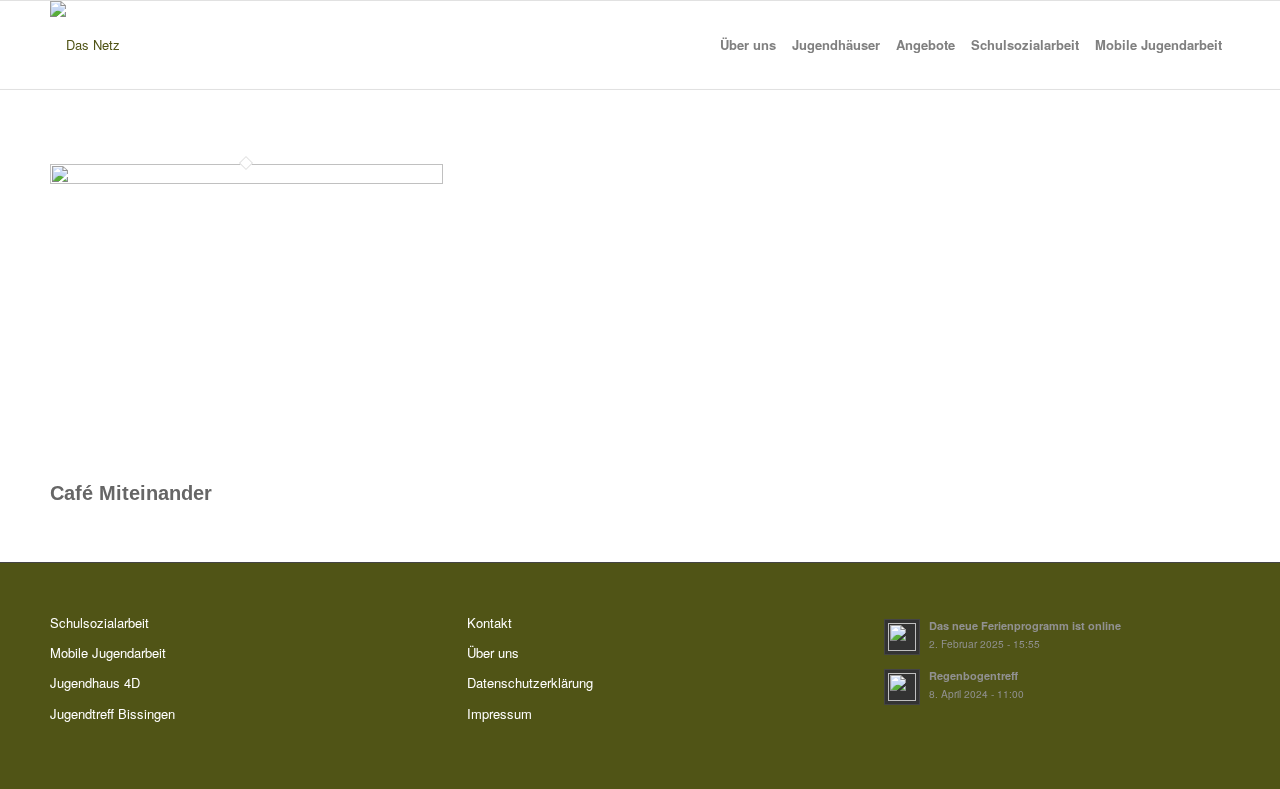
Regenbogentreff (973, 675)
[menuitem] (748, 45)
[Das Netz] (85, 45)
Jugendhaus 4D (95, 682)
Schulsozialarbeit (99, 622)
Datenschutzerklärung (530, 682)
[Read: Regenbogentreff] (902, 687)
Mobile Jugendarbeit (108, 652)
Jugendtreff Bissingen (112, 713)
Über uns (493, 652)
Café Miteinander (131, 493)
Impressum (499, 713)
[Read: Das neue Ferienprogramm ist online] (902, 637)
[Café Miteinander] (246, 178)
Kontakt (489, 622)
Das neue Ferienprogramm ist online (1025, 625)
